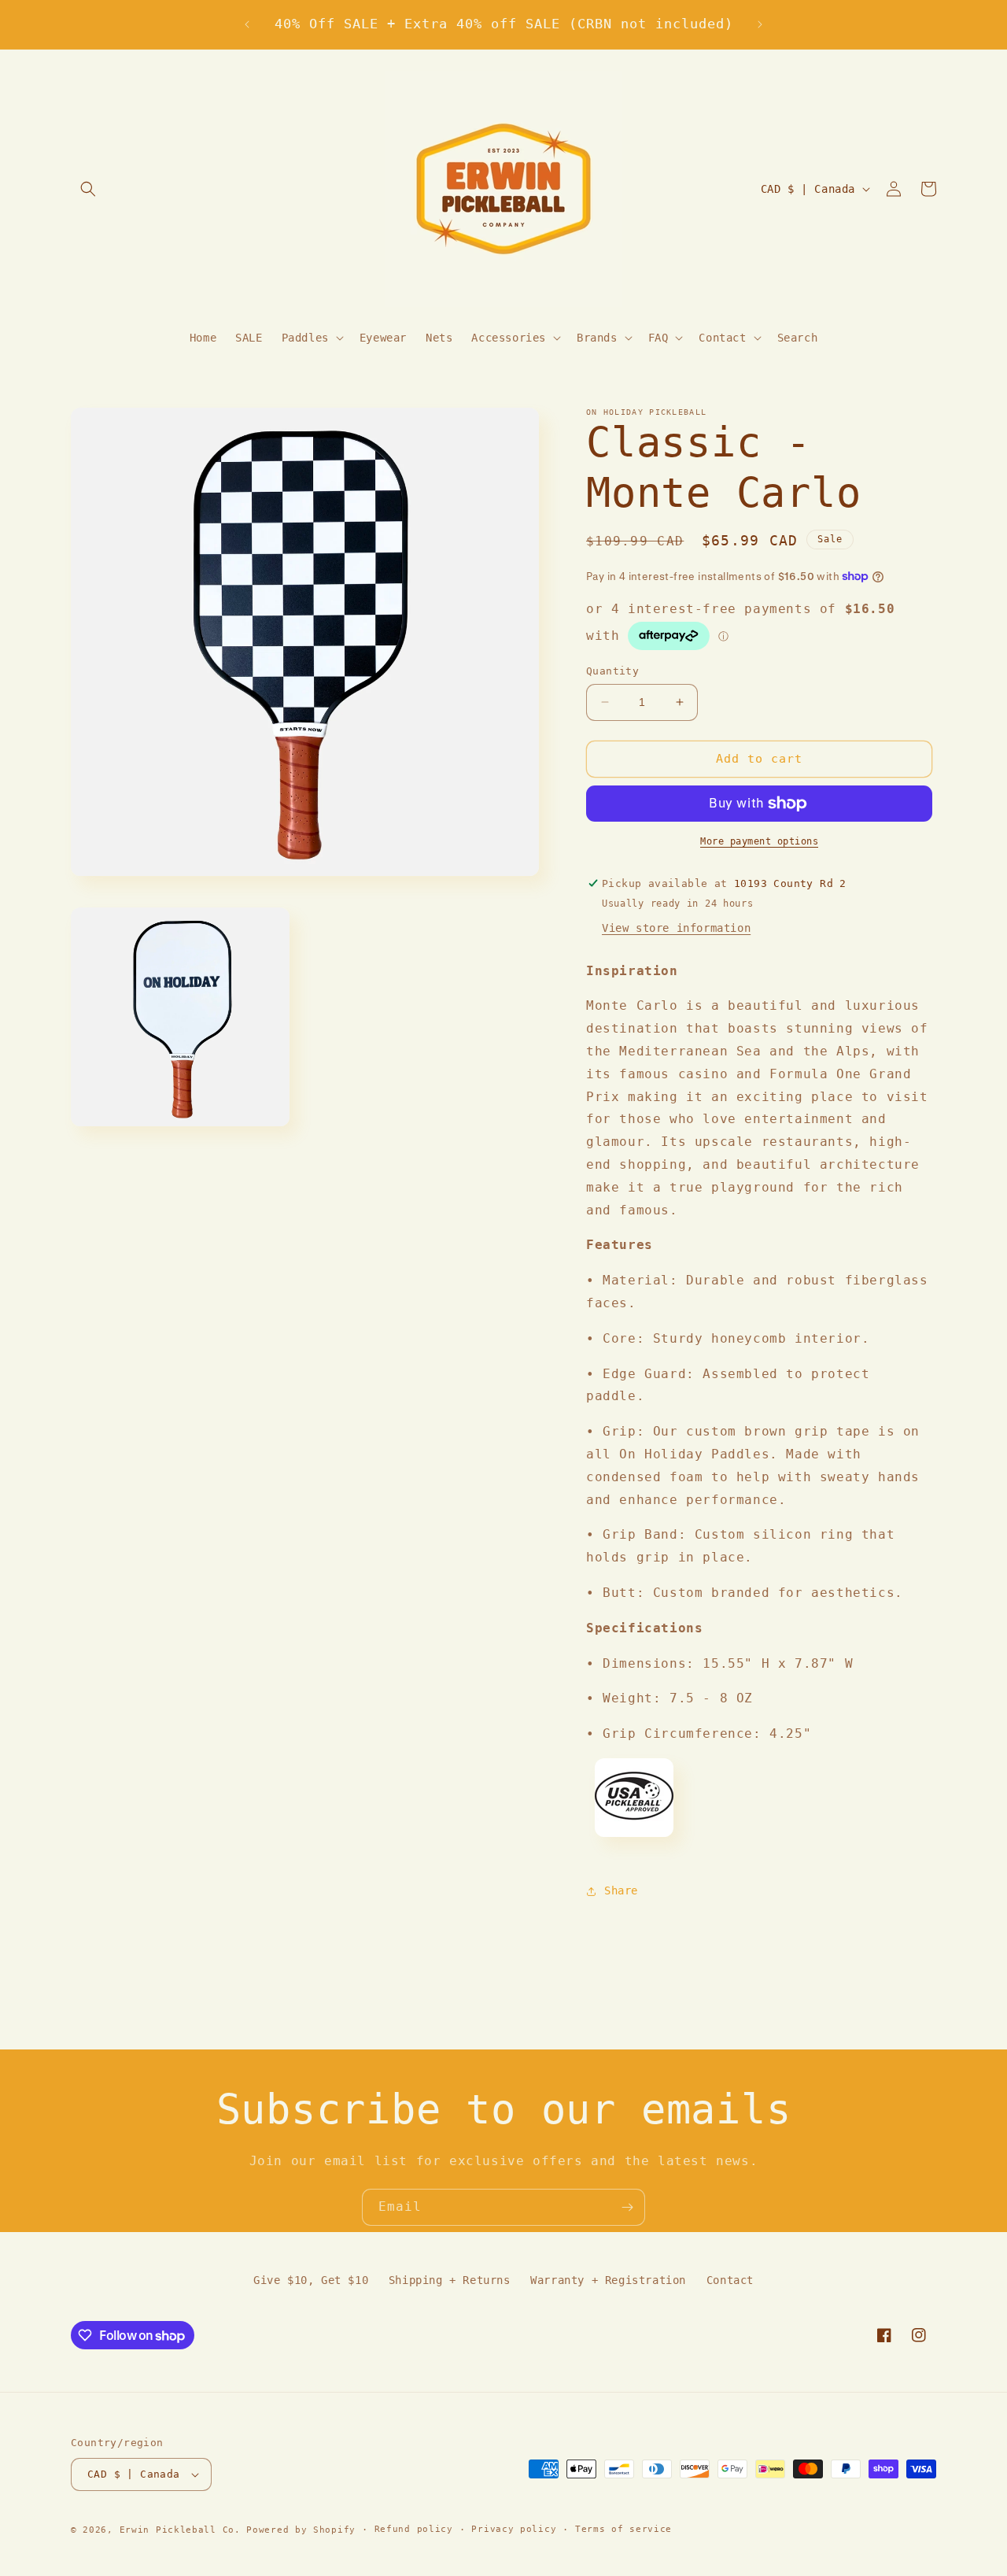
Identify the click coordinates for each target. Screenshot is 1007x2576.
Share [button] (621, 1890)
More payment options (759, 841)
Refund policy (414, 2529)
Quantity (612, 671)
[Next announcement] (760, 24)
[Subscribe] (627, 2207)
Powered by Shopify (301, 2530)
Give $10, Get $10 (311, 2280)
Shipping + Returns (450, 2280)
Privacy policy (514, 2529)
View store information (676, 928)
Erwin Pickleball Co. (180, 2530)
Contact (730, 2280)
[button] (88, 189)
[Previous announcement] (247, 24)
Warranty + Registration (608, 2280)
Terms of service (623, 2529)
